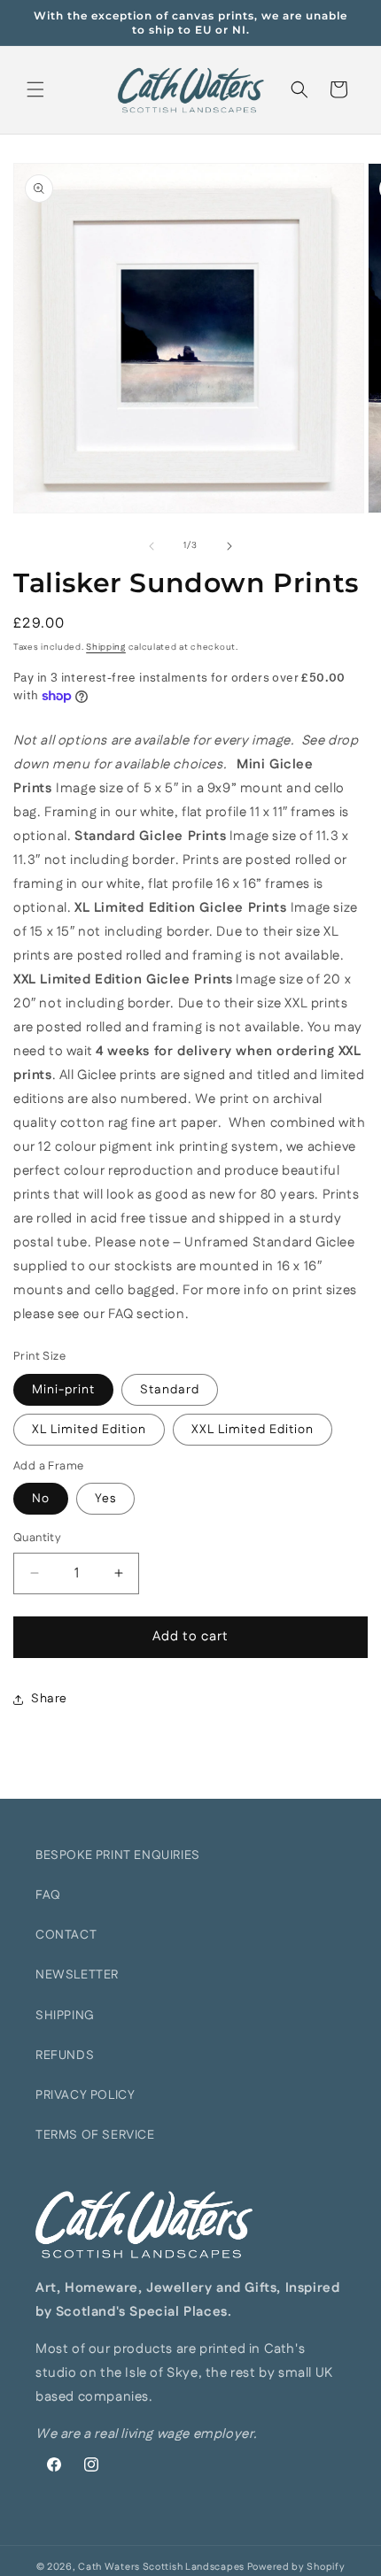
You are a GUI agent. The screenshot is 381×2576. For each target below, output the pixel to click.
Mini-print (63, 1390)
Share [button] (49, 1699)
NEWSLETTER (77, 1975)
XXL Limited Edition (253, 1430)
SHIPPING (65, 2016)
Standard (170, 1390)
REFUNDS (65, 2055)
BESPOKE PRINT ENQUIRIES (118, 1855)
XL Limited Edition (89, 1430)
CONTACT (66, 1935)
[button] (35, 89)
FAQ (48, 1895)
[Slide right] (229, 546)
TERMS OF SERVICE (95, 2135)
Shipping (106, 647)
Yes (105, 1499)
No (41, 1499)
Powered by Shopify (296, 2567)
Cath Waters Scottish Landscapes (161, 2567)
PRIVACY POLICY (85, 2095)
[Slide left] (152, 546)
